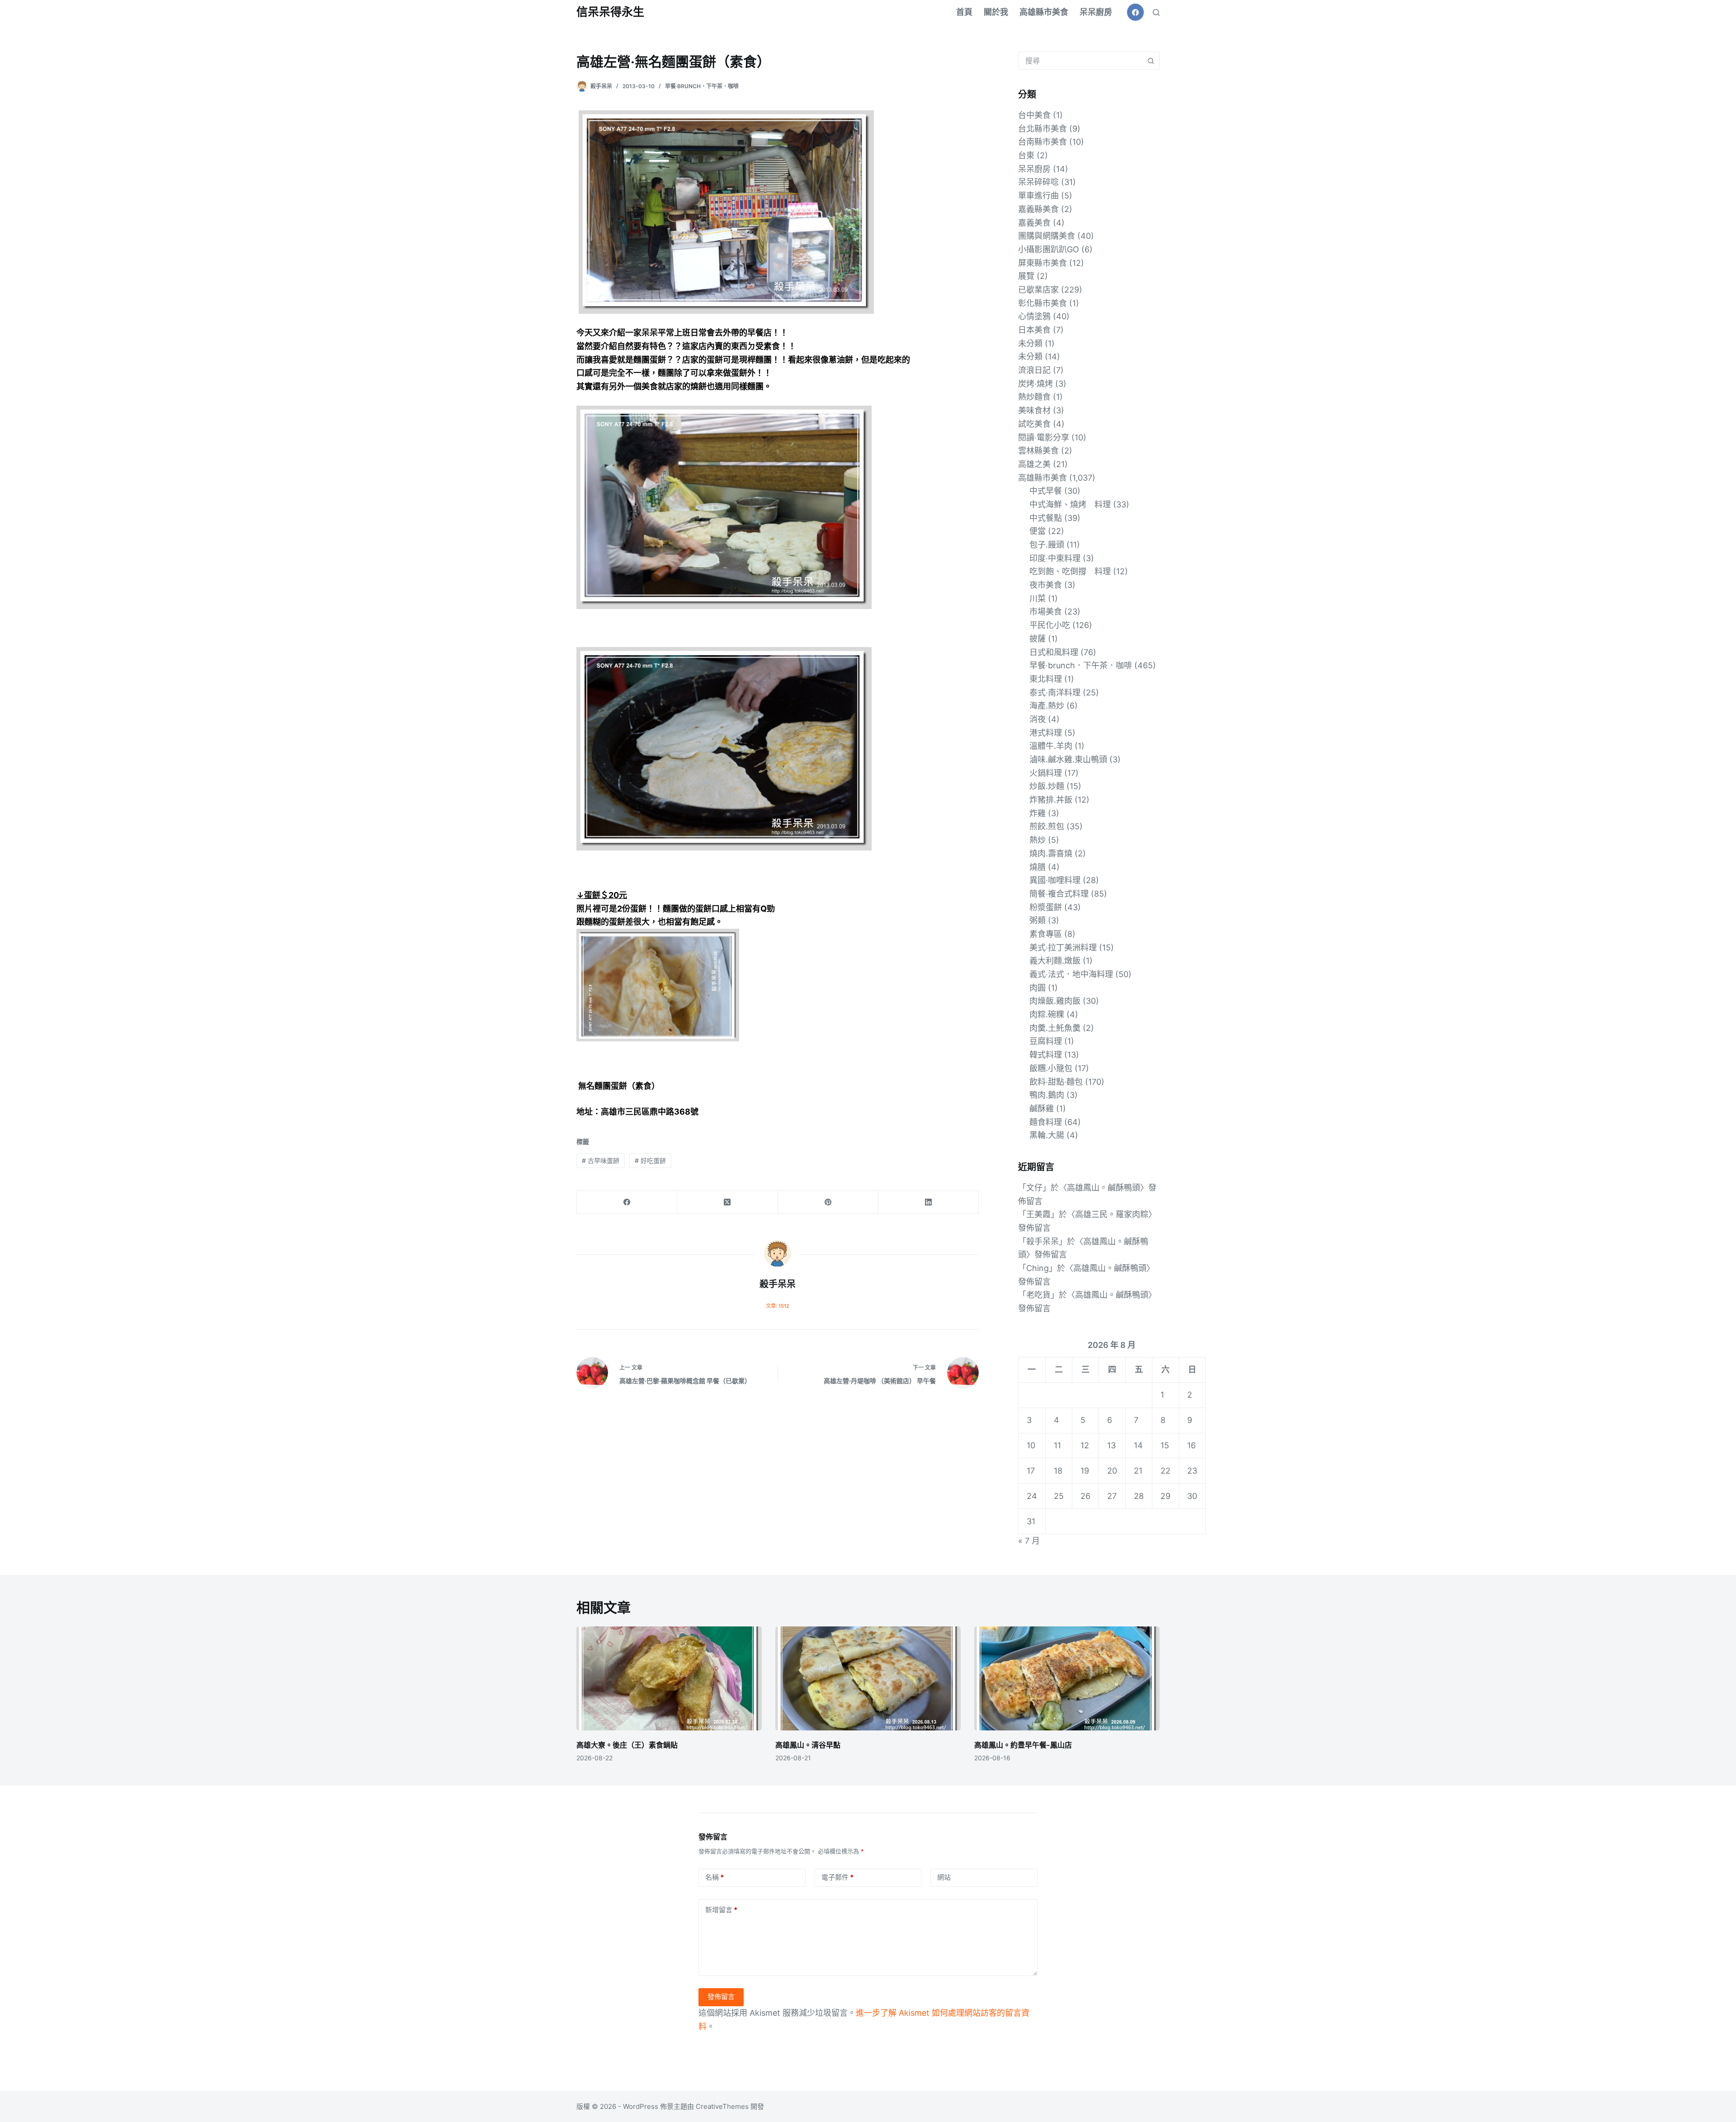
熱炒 (1038, 840)
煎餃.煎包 (1047, 826)
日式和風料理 (1054, 652)
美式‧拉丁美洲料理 (1063, 948)
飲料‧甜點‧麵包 (1056, 1082)
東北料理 (1046, 679)
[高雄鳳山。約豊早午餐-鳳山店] (1067, 1679)
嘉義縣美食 (1038, 209)
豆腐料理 (1046, 1041)
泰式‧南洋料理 (1055, 692)
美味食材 (1034, 410)
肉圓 (1038, 988)
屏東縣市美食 (1043, 263)
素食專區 (1046, 934)
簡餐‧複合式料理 (1059, 894)
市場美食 (1046, 612)
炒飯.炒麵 (1047, 786)
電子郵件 (837, 1877)
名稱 (715, 1877)
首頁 (964, 12)
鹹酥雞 (1042, 1108)
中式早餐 (1046, 491)
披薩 (1038, 639)
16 (1191, 1445)
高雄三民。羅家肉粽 (1112, 1214)
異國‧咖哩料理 (1055, 880)
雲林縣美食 (1038, 451)
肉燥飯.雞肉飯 (1055, 1001)
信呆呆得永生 (610, 12)
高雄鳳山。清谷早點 (808, 1745)
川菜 (1038, 598)
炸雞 (1038, 813)
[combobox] (1080, 61)
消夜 (1038, 719)
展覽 (1026, 276)
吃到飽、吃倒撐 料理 (1070, 571)
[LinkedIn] (929, 1203)
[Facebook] (1136, 12)
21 (1138, 1471)
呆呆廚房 (1096, 12)
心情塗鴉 (1034, 316)
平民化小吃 (1050, 625)
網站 (944, 1877)
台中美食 (1034, 115)
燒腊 (1038, 867)
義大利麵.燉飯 (1055, 961)
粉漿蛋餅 (1046, 907)
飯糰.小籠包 (1051, 1068)
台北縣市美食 (1043, 129)
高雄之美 (1034, 464)
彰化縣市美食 (1043, 303)
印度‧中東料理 (1055, 558)
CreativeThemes (722, 2106)
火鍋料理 (1046, 773)
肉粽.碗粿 (1047, 1014)
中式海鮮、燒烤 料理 (1070, 504)
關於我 (996, 12)
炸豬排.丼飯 (1051, 800)
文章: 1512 (778, 1306)
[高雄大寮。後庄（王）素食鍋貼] (669, 1679)
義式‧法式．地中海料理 (1071, 974)
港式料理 (1046, 733)
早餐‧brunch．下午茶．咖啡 (702, 86)
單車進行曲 (1038, 196)
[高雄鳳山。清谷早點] (868, 1679)
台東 (1026, 155)
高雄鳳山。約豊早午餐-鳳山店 (1023, 1745)
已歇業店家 (1038, 290)
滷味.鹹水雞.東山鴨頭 (1068, 759)
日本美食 (1034, 330)
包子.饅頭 (1047, 545)
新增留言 (721, 1910)
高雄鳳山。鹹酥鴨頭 (1104, 1188)
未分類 (1030, 343)
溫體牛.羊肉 (1051, 746)
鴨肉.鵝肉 (1047, 1095)
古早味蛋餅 (601, 1160)
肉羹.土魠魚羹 (1055, 1028)
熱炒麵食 (1034, 397)
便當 (1038, 531)
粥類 (1038, 920)
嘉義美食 (1034, 223)
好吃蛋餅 (650, 1160)
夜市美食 (1046, 585)
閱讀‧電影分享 (1044, 437)
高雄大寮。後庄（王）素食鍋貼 (627, 1745)
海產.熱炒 (1047, 706)
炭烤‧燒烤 (1035, 384)
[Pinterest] (828, 1203)
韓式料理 (1046, 1055)
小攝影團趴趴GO (1049, 249)
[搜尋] (1156, 12)
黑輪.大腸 (1047, 1135)
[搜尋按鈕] (1151, 61)
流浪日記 (1034, 370)
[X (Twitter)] (727, 1203)
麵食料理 (1046, 1122)
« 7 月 (1029, 1541)
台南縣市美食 (1043, 142)
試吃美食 (1034, 424)
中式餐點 (1046, 518)
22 (1165, 1471)
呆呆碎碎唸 (1038, 182)
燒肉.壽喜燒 (1051, 853)
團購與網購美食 (1047, 236)
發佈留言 (721, 1997)
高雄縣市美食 (1044, 12)
